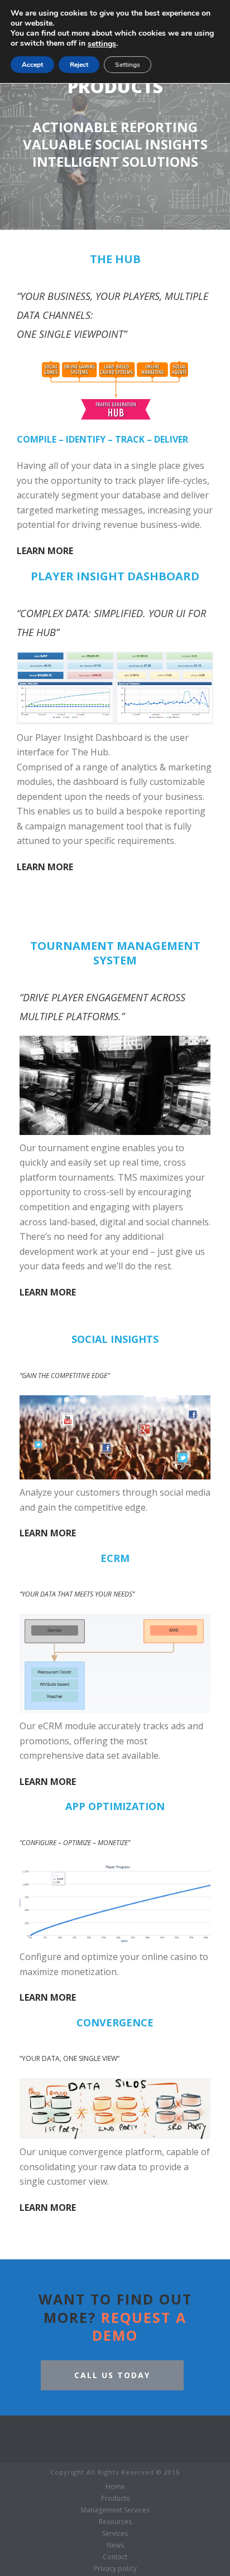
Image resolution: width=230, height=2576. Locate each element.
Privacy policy (115, 2569)
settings (102, 44)
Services (115, 2534)
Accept (32, 65)
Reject (79, 65)
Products (115, 2499)
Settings (128, 65)
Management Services (115, 2510)
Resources (115, 2522)
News (115, 2545)
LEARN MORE (45, 551)
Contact (115, 2557)
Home (115, 2487)
